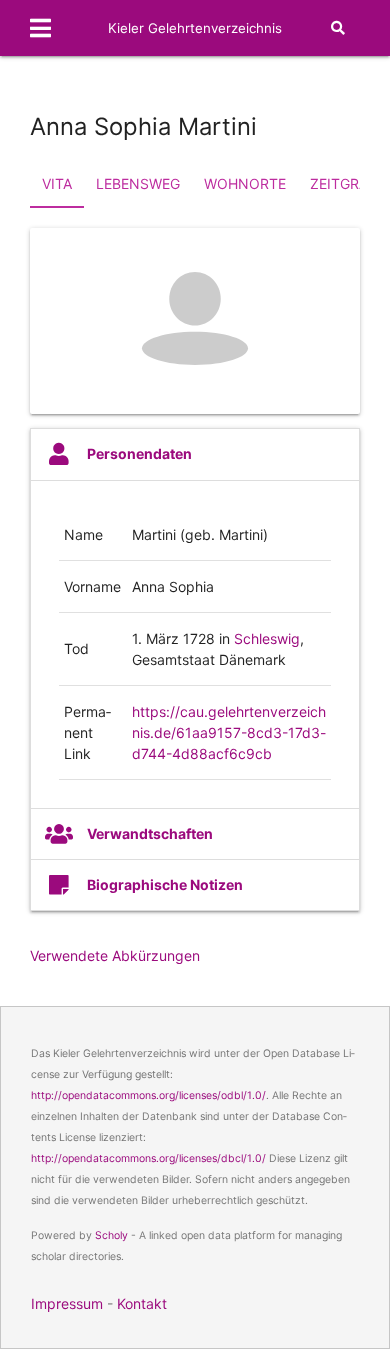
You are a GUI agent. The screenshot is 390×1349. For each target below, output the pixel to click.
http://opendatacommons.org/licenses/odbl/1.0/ (148, 1095)
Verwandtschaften (150, 833)
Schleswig (267, 638)
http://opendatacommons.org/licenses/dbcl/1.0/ (148, 1158)
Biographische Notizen (165, 884)
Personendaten (139, 453)
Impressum (67, 1303)
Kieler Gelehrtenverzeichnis (195, 28)
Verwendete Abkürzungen (115, 955)
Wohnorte (245, 183)
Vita (57, 183)
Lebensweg (138, 183)
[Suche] (338, 28)
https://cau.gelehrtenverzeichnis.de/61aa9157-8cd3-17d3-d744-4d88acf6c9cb (229, 732)
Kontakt (142, 1303)
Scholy (111, 1235)
